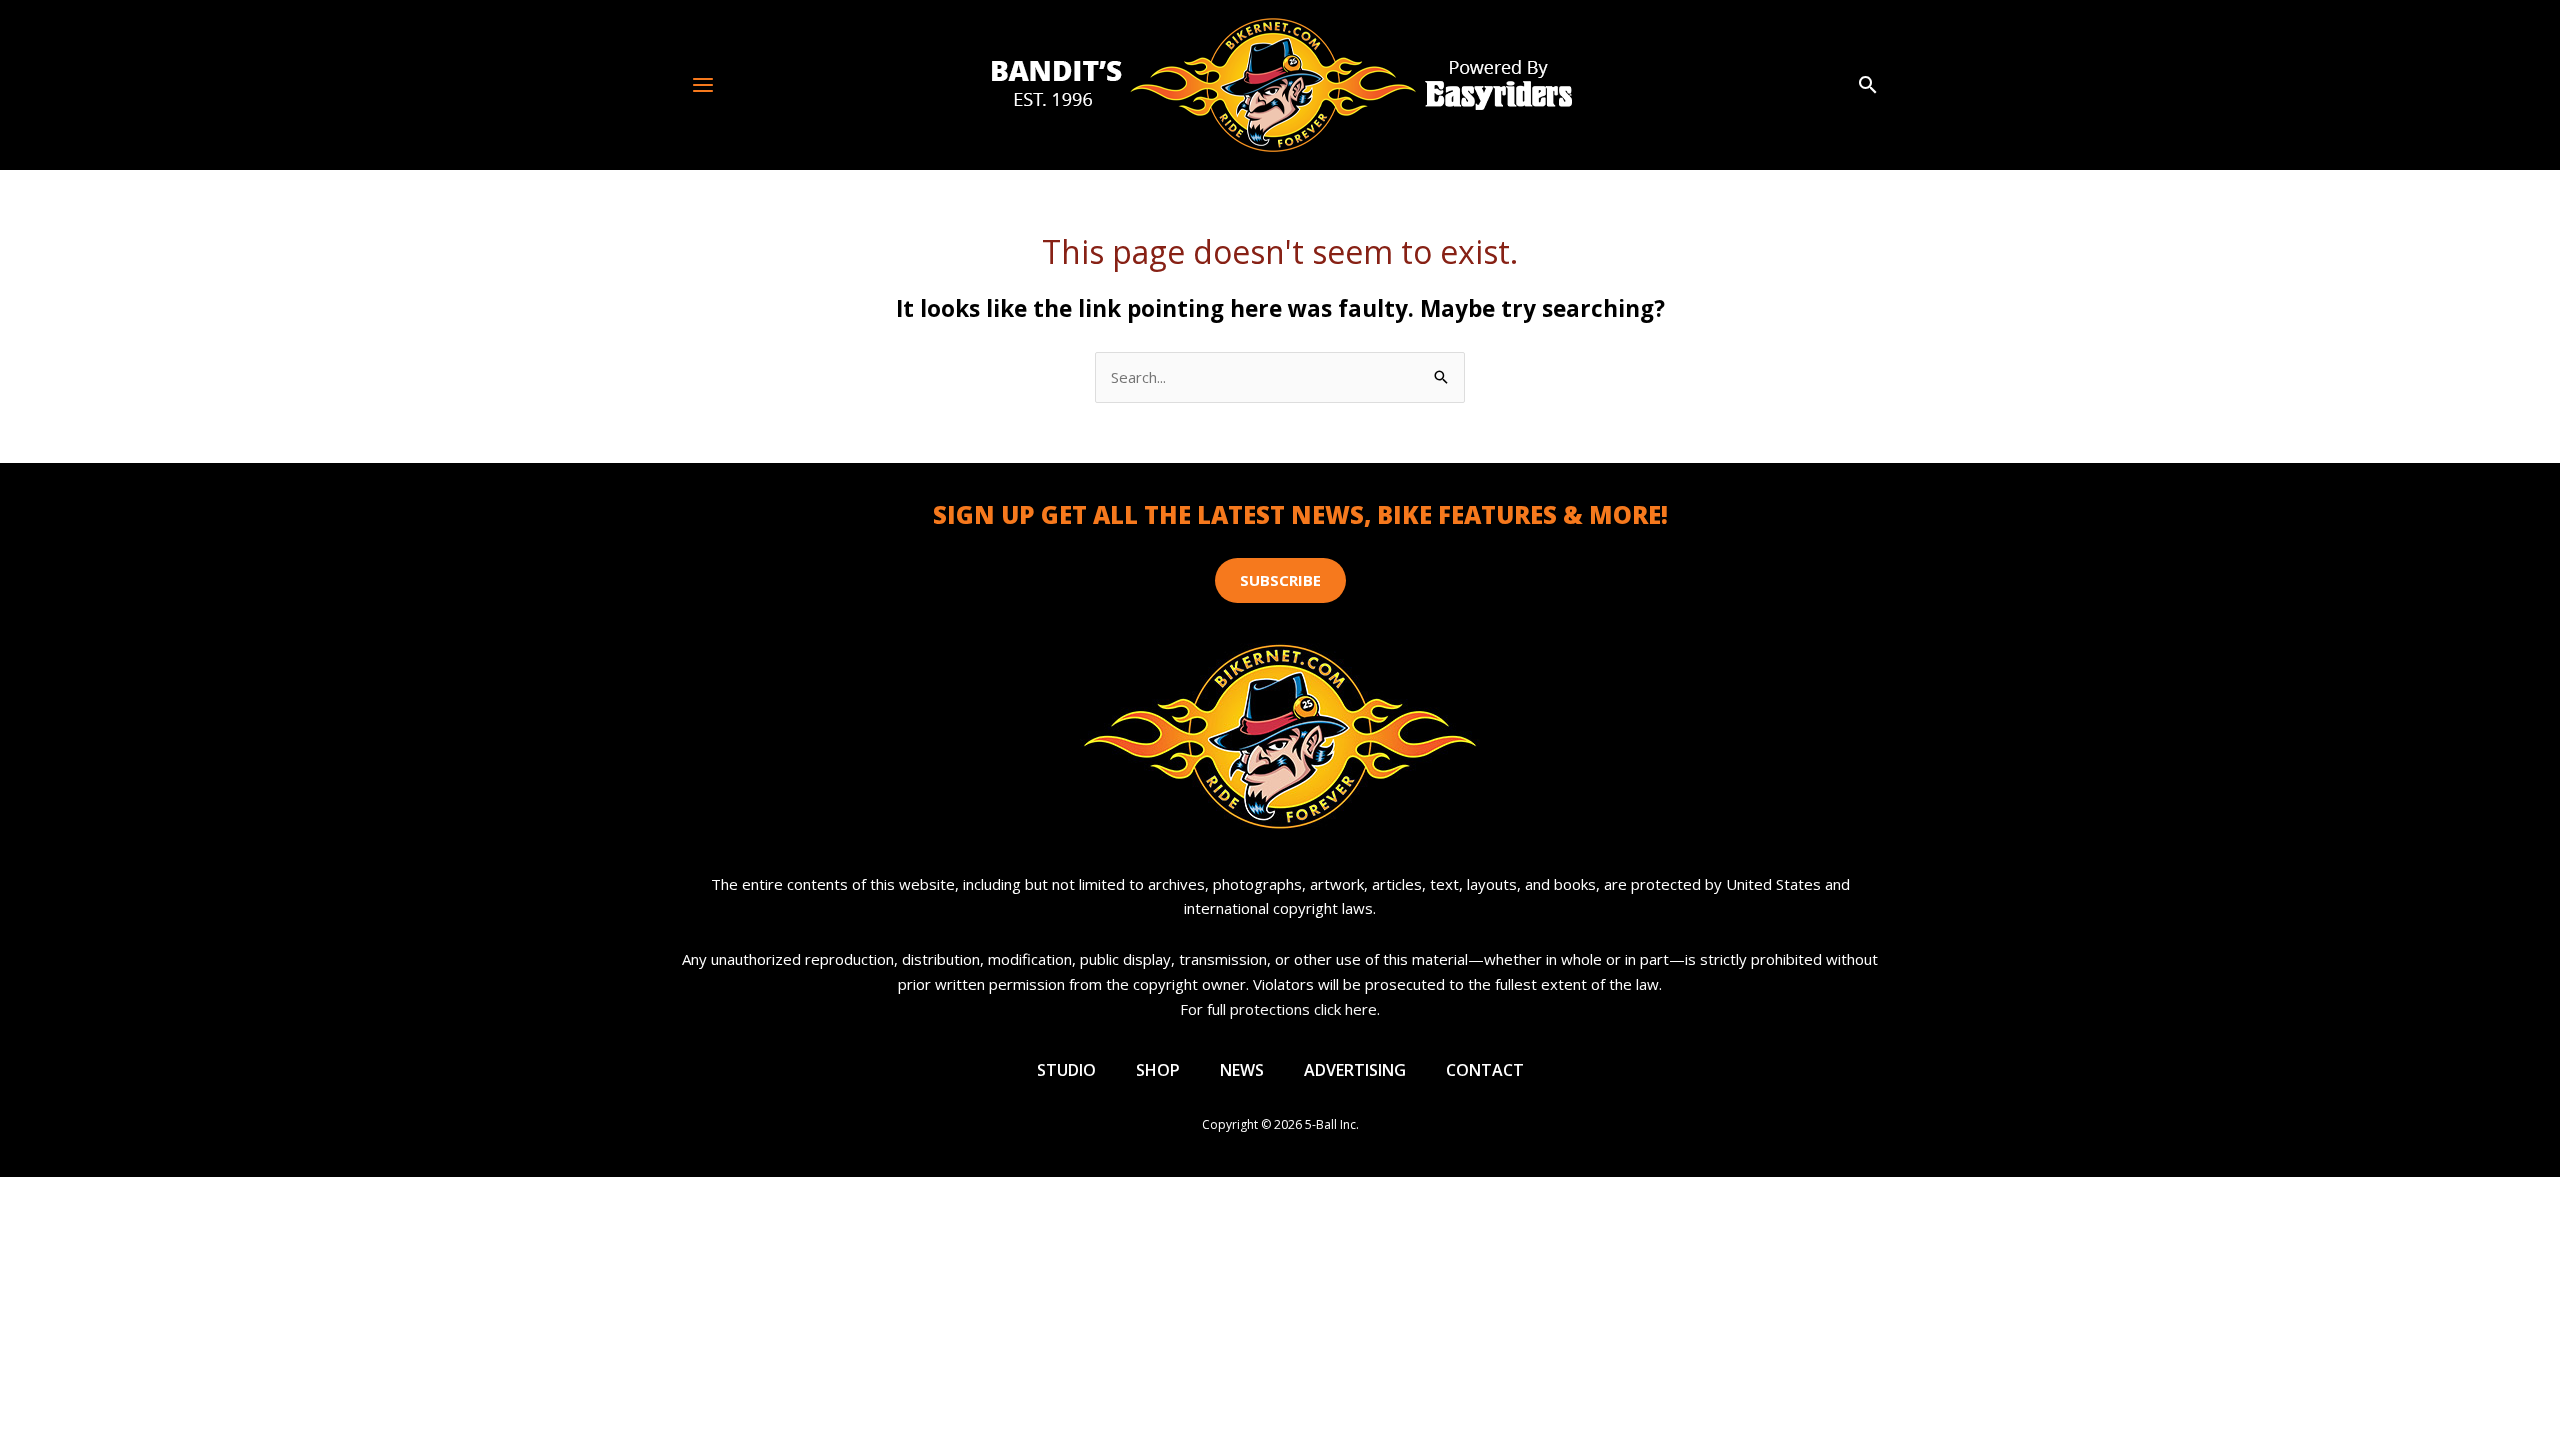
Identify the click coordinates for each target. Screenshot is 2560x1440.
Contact (1485, 1070)
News (1242, 1070)
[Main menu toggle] (703, 84)
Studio (1066, 1070)
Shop (1158, 1070)
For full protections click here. (1280, 1009)
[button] (1868, 85)
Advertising (1355, 1070)
